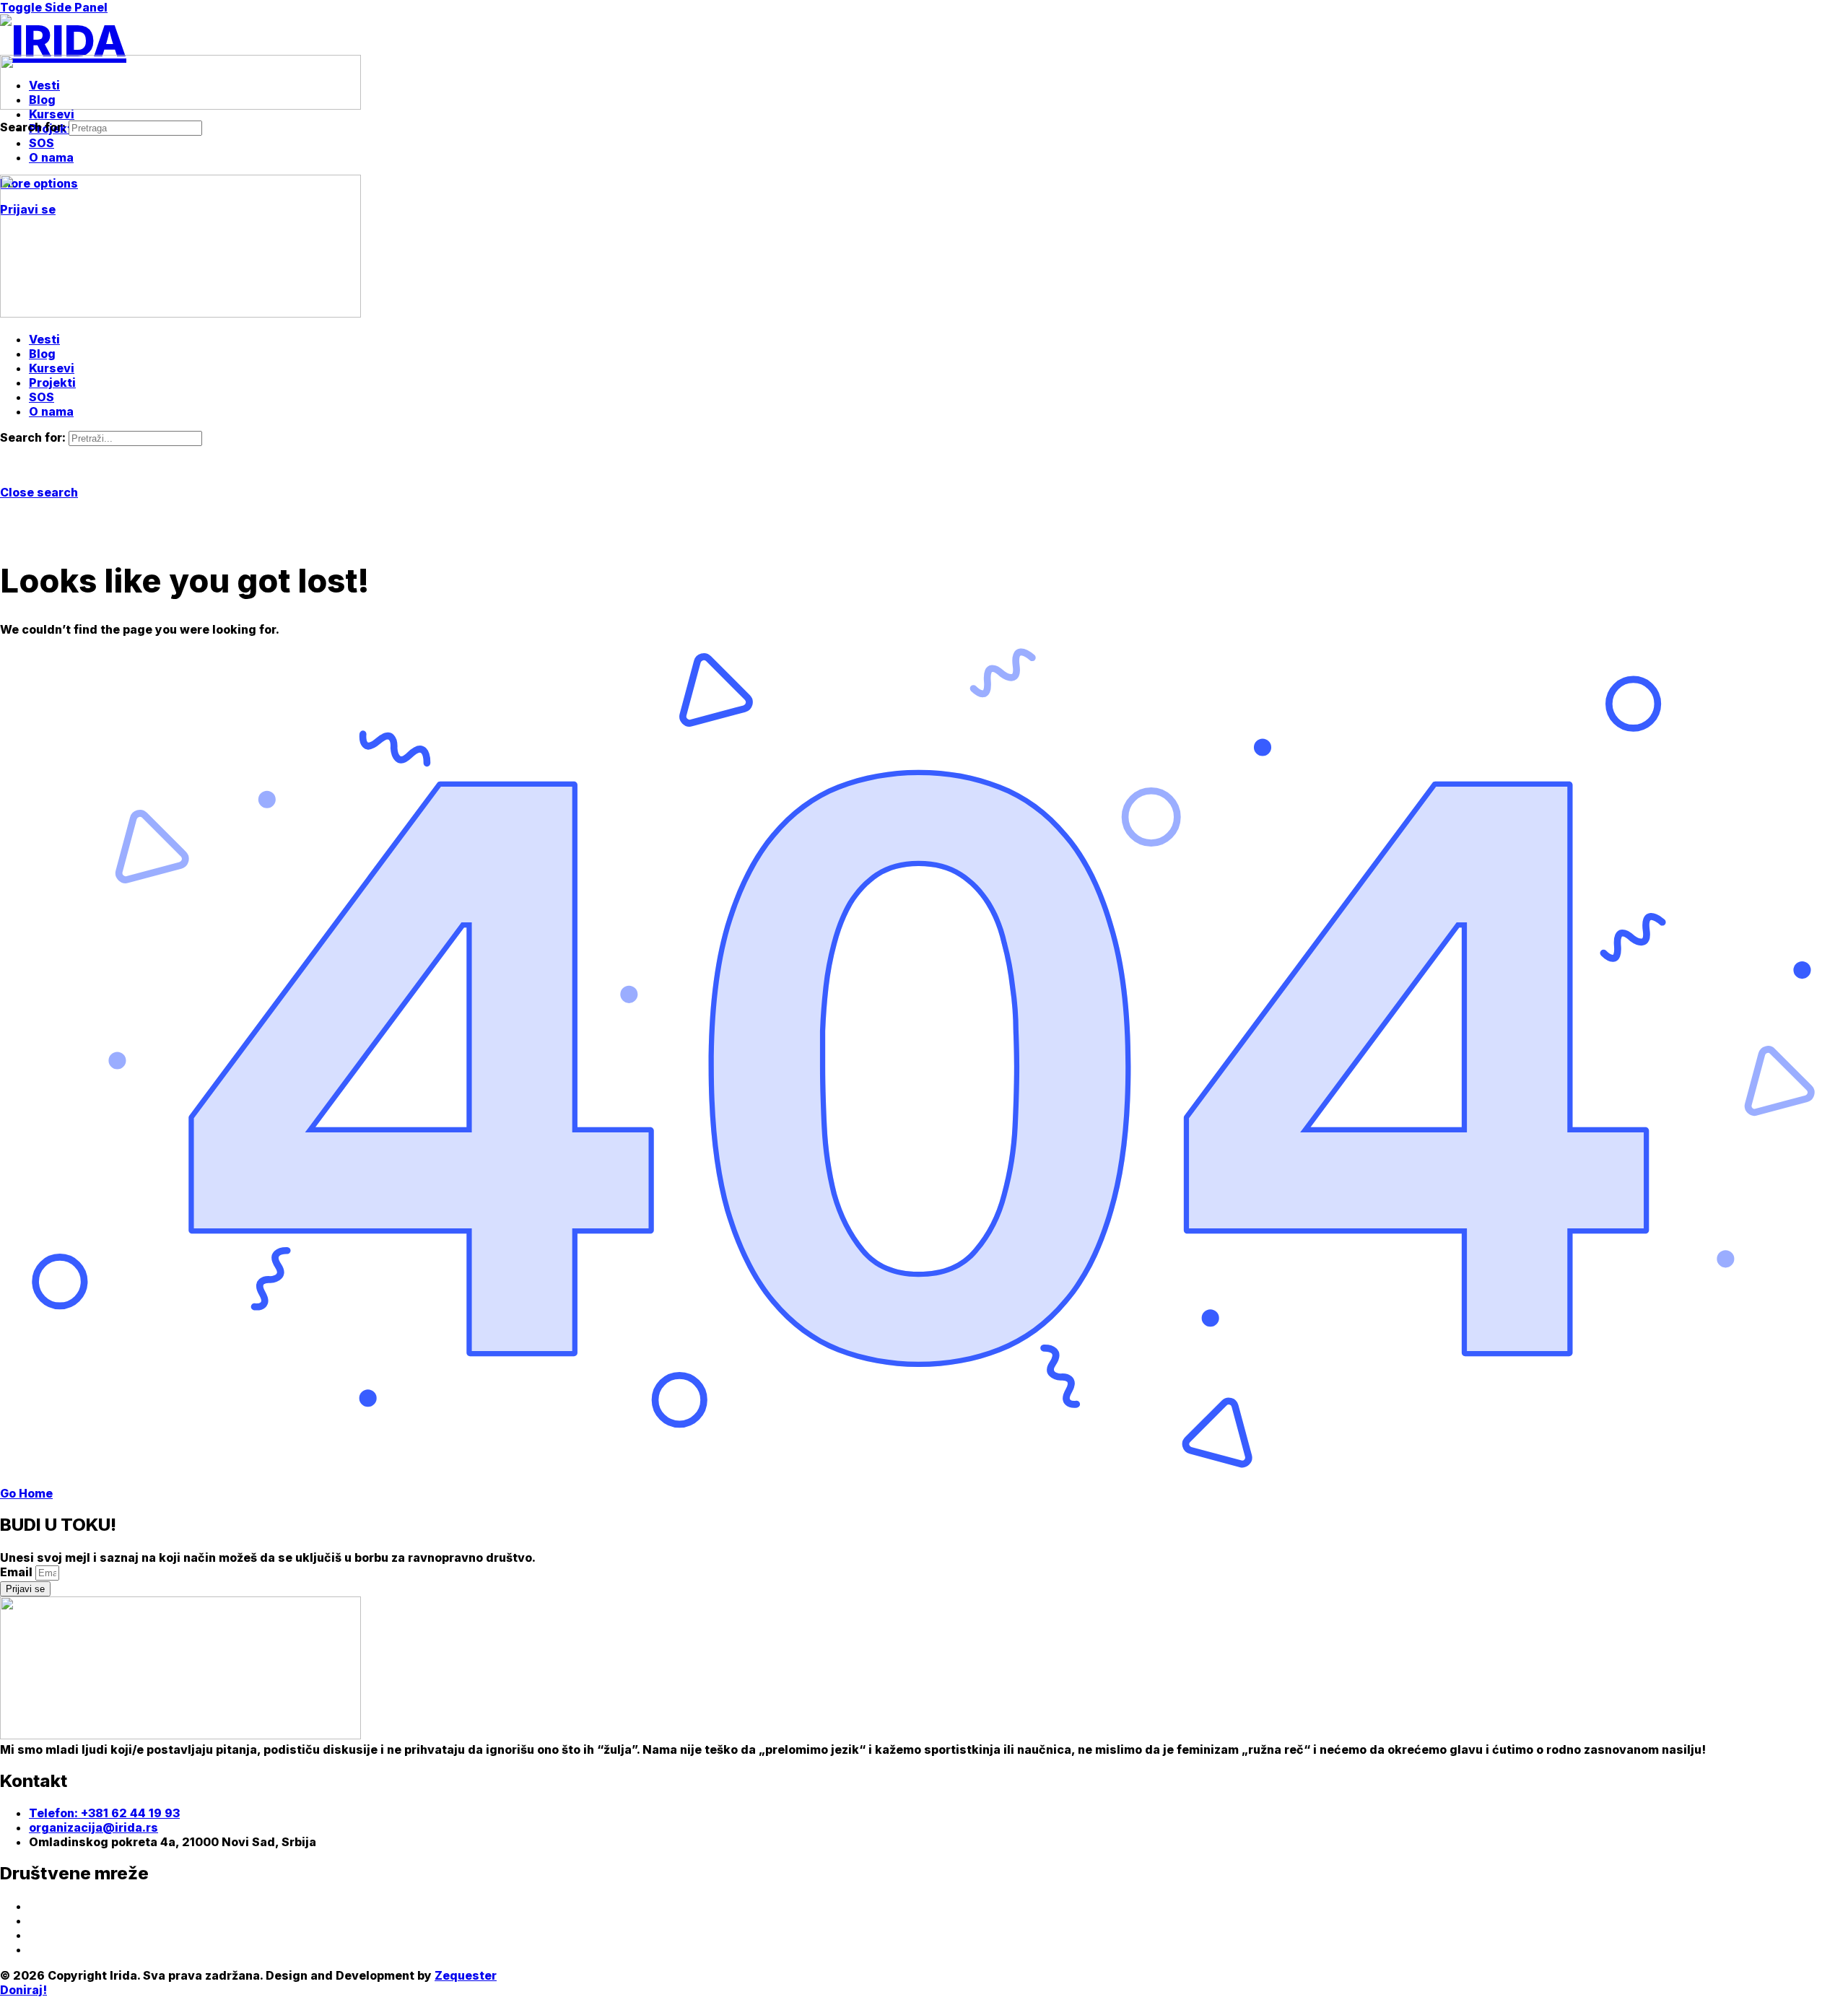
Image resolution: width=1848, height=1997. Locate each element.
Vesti (44, 339)
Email (18, 1572)
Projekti (52, 383)
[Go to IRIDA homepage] (63, 40)
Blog (42, 354)
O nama (51, 411)
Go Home (26, 1493)
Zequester (466, 1975)
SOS (42, 397)
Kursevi (52, 368)
